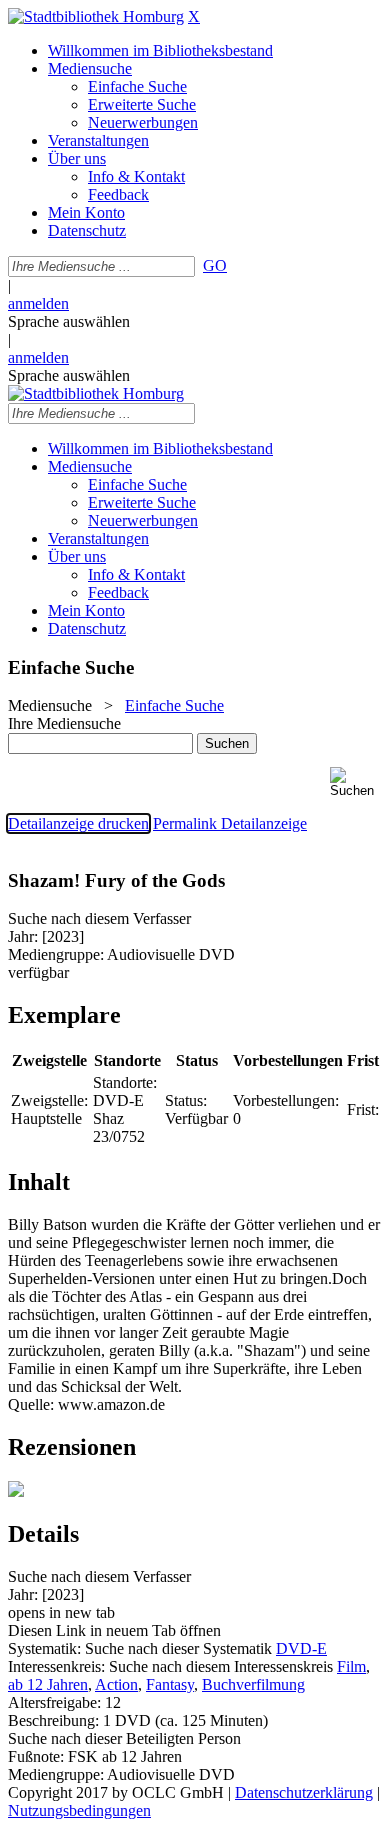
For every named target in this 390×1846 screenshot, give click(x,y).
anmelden (38, 303)
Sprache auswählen (69, 321)
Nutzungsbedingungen (79, 1810)
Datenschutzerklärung (304, 1792)
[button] (356, 782)
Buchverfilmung (253, 1684)
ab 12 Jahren (48, 1684)
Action (116, 1684)
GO (215, 265)
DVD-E (301, 1648)
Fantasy (170, 1684)
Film (351, 1666)
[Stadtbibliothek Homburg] (96, 16)
